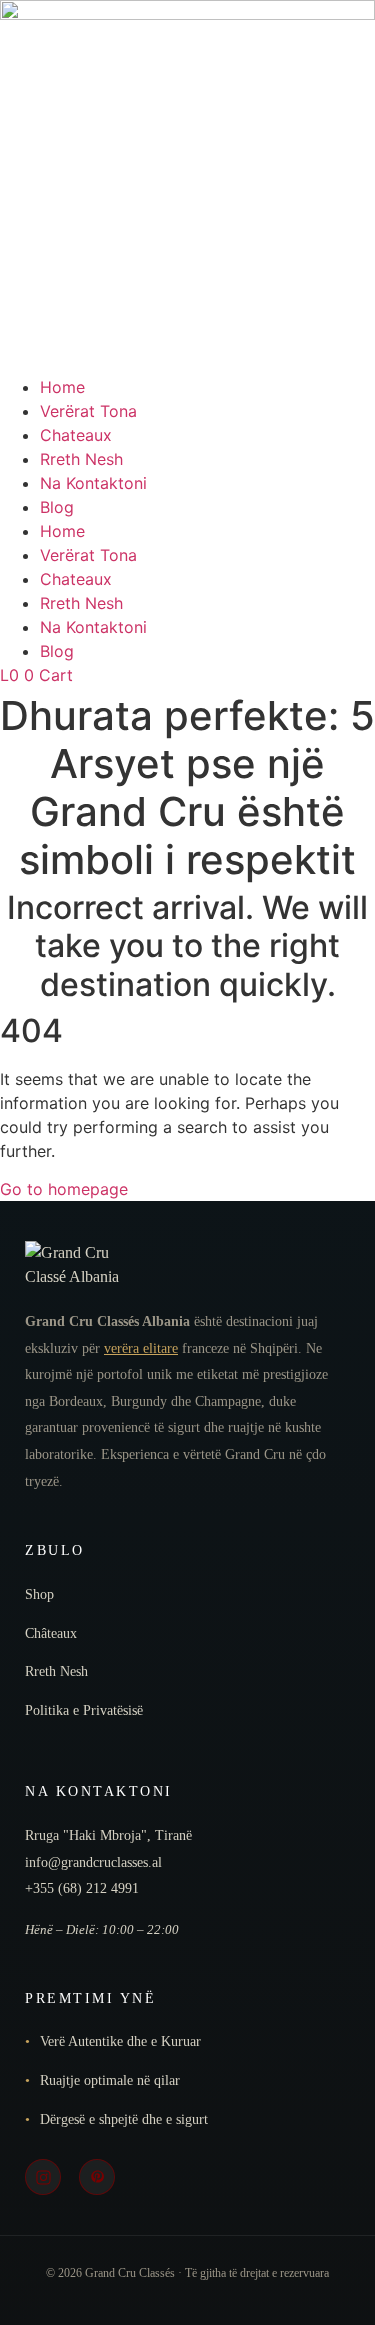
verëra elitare (141, 1348)
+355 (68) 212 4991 (82, 1888)
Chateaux (76, 435)
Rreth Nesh (81, 459)
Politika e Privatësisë (84, 1710)
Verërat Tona (88, 411)
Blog (57, 507)
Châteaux (51, 1633)
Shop (39, 1594)
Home (62, 387)
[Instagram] (43, 2177)
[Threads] (97, 2177)
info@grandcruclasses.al (93, 1862)
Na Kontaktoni (93, 483)
